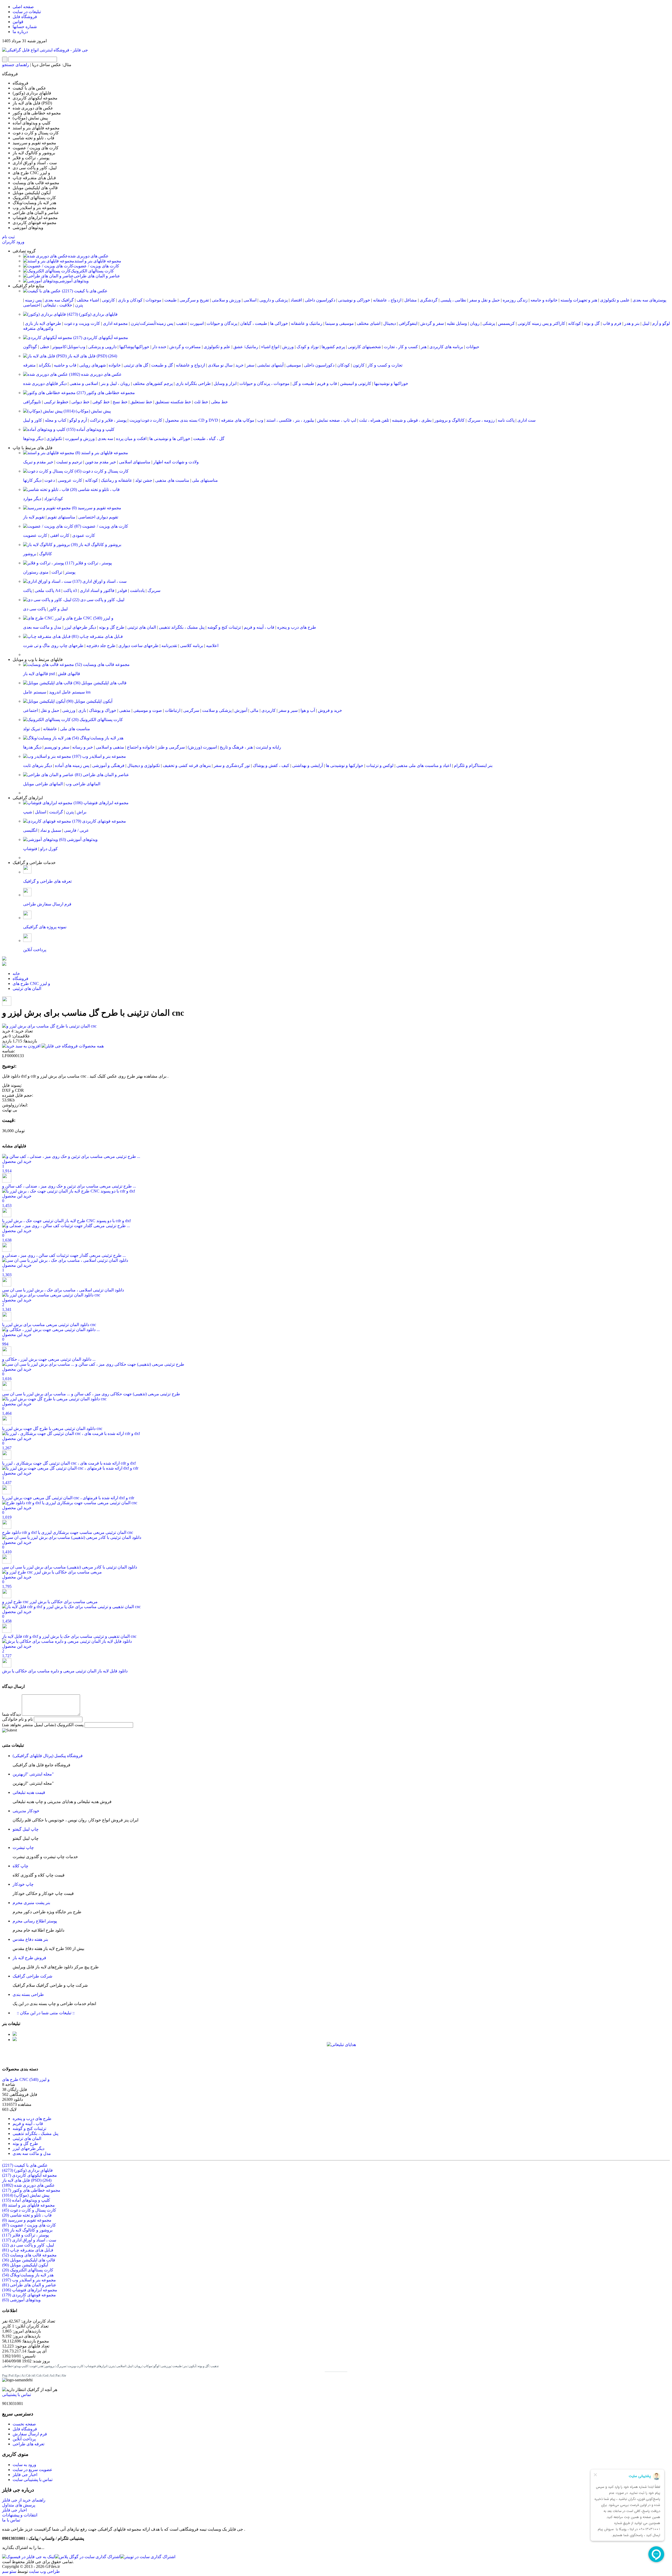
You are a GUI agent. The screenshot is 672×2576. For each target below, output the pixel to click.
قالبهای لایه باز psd (39, 674)
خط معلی (219, 402)
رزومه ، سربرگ (481, 420)
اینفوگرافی (408, 323)
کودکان (344, 365)
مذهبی (125, 710)
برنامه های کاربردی (446, 347)
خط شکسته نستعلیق (173, 402)
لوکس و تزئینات (380, 765)
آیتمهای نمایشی (270, 365)
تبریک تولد (32, 729)
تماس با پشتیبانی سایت (33, 2480)
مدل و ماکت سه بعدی (42, 627)
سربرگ (154, 590)
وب (260, 420)
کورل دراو (49, 849)
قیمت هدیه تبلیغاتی (29, 1792)
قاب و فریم (327, 383)
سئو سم (9, 2571)
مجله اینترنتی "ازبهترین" (33, 1774)
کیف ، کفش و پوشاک (271, 765)
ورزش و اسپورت (80, 439)
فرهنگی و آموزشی (108, 765)
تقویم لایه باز (34, 517)
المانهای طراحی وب (83, 784)
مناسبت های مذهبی (172, 480)
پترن (79, 305)
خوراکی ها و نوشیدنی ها (170, 439)
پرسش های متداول (19, 2505)
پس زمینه (33, 300)
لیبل (646, 323)
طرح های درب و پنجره (297, 627)
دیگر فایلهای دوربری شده (45, 383)
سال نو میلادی (220, 365)
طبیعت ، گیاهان (254, 323)
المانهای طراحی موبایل (43, 784)
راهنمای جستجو (16, 65)
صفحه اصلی (23, 7)
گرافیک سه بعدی (59, 300)
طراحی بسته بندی (28, 1994)
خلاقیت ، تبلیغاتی (58, 305)
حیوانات (473, 347)
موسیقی (294, 365)
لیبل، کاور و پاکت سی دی (98, 600)
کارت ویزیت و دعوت (82, 323)
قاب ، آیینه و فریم (259, 627)
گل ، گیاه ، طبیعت (209, 439)
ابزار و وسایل (225, 383)
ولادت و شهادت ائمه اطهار (176, 462)
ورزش (288, 347)
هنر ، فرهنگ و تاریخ (236, 747)
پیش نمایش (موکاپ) (87, 411)
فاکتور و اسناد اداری (97, 590)
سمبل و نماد (51, 830)
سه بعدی (105, 439)
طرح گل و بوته (112, 627)
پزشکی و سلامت (217, 710)
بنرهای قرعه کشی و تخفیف (187, 765)
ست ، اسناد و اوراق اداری (99, 581)
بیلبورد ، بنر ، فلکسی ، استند (290, 420)
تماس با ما (11, 2520)
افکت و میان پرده (131, 439)
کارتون (359, 365)
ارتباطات (173, 710)
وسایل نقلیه (457, 323)
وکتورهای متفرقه (38, 328)
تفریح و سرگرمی (194, 300)
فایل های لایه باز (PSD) (92, 356)
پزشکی (489, 323)
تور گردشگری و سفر (232, 765)
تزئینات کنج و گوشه (224, 627)
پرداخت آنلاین (24, 2439)
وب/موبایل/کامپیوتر (69, 347)
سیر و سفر (288, 710)
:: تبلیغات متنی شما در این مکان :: (44, 2013)
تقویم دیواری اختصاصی (98, 517)
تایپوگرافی (32, 402)
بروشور (30, 554)
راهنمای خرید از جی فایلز (24, 2500)
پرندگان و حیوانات (222, 323)
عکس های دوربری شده (88, 256)
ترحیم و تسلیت (69, 462)
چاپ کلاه (20, 1866)
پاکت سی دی (35, 609)
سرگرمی (191, 710)
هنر (424, 347)
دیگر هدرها (32, 747)
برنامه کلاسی (192, 646)
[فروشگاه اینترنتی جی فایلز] (45, 50)
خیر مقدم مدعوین (101, 462)
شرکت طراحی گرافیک (32, 1976)
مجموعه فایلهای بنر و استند (98, 261)
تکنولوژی (54, 439)
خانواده (115, 365)
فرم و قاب (612, 323)
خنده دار (159, 347)
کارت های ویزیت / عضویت (96, 266)
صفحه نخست (24, 2424)
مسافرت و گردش (185, 347)
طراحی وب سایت (44, 2571)
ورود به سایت (24, 2465)
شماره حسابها (25, 27)
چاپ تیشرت (23, 1848)
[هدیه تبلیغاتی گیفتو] (15, 2040)
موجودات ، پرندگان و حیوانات (264, 383)
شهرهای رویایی (93, 365)
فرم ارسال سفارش (30, 2434)
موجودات (153, 300)
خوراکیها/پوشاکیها (134, 347)
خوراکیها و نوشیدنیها (391, 383)
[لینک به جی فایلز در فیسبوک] (28, 2557)
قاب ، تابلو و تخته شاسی (94, 489)
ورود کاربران (13, 242)
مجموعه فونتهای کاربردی (99, 821)
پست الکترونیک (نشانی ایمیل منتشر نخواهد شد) (43, 1725)
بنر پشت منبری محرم (31, 1903)
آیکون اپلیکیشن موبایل (89, 701)
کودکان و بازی (130, 300)
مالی (254, 710)
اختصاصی (32, 305)
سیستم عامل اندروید (67, 692)
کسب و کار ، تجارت (401, 347)
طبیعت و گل (303, 383)
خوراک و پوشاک (103, 710)
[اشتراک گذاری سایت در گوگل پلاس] (88, 2557)
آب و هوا (308, 710)
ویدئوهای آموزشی (73, 281)
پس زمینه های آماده (72, 765)
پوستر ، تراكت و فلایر (88, 563)
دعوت (50, 480)
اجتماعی (30, 710)
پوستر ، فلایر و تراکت (108, 420)
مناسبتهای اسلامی (135, 462)
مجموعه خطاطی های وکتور (105, 393)
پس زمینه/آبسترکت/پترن (152, 323)
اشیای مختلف (369, 323)
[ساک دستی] (15, 2034)
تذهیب (182, 323)
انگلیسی (30, 830)
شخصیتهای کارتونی (364, 347)
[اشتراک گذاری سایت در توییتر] (148, 2557)
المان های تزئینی (142, 627)
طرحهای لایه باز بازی (43, 323)
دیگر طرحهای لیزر (80, 627)
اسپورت (197, 323)
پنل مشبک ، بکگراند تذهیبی (182, 627)
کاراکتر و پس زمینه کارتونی (541, 323)
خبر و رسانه (83, 747)
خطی (45, 347)
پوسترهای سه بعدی (649, 300)
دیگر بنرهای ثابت (38, 765)
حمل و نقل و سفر (484, 300)
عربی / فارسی (77, 830)
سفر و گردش (432, 323)
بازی (82, 710)
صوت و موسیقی (148, 710)
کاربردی (269, 710)
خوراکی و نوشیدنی (354, 300)
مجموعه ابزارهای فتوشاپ (101, 803)
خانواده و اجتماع (141, 747)
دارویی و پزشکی (102, 347)
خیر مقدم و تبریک (38, 462)
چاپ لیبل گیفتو (26, 1829)
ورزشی (69, 710)
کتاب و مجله (56, 420)
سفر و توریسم (57, 747)
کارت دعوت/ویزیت (146, 420)
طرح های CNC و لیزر (89, 618)
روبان (475, 323)
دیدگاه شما (11, 1714)
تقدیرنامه (169, 646)
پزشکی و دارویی (274, 300)
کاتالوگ (46, 554)
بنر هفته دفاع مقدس (30, 1939)
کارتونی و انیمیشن (356, 383)
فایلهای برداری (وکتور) (92, 314)
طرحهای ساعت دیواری (138, 646)
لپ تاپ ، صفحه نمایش (337, 420)
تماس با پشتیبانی (17, 2395)
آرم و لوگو (78, 420)
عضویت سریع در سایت (33, 2470)
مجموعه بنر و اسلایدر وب (99, 756)
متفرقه (29, 365)
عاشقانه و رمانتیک (117, 480)
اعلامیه (212, 646)
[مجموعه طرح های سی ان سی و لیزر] (4, 964)
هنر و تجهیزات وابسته (579, 300)
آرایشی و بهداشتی (308, 765)
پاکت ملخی (44, 590)
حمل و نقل (50, 710)
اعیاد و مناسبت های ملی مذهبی (424, 765)
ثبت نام (8, 237)
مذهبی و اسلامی (110, 747)
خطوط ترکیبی (56, 402)
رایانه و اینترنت (268, 747)
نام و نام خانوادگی (17, 1719)
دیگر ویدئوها (33, 439)
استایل (41, 812)
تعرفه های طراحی (28, 2444)
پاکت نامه (506, 420)
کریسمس (506, 323)
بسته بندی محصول (181, 420)
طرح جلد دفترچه (101, 646)
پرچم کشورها (333, 347)
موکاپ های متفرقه (238, 420)
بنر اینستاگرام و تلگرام (473, 765)
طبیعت (170, 300)
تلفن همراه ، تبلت (374, 420)
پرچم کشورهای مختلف (153, 383)
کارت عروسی (70, 480)
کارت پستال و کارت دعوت (101, 471)
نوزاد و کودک (308, 347)
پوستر (70, 572)
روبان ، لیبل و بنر (115, 383)
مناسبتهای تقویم (61, 517)
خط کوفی (101, 402)
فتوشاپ (30, 849)
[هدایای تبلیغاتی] (341, 2052)
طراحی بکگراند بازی (193, 383)
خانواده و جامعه (544, 300)
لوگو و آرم (661, 323)
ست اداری (526, 420)
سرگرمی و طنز (171, 747)
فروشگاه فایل (25, 17)
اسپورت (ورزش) (202, 747)
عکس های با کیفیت (84, 291)
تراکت (57, 572)
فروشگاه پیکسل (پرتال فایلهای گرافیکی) (48, 1756)
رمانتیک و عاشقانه (307, 323)
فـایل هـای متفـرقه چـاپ (97, 636)
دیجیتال (390, 323)
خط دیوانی (80, 402)
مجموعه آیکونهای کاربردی (100, 338)
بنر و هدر (632, 323)
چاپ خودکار (23, 1884)
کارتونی (108, 300)
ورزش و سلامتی (226, 300)
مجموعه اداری (115, 323)
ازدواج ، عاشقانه (387, 300)
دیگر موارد (32, 499)
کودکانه (574, 323)
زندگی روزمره (515, 300)
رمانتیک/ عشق (246, 347)
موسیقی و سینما (340, 323)
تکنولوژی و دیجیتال (144, 765)
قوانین (18, 22)
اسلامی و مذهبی (84, 383)
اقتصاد (296, 300)
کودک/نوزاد (54, 499)
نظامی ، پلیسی (453, 300)
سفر (250, 365)
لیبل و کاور (58, 609)
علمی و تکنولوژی (615, 300)
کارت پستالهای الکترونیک (92, 271)
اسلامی (250, 300)
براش (82, 812)
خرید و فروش (330, 710)
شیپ (28, 812)
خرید (240, 365)
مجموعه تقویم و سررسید (96, 508)
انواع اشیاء (270, 347)
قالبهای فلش (69, 674)
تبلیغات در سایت (27, 12)
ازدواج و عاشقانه (190, 365)
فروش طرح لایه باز (29, 1958)
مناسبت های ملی (75, 729)
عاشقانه (50, 729)
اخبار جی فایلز (25, 2475)
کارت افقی (60, 535)
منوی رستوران (36, 572)
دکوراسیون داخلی (320, 300)
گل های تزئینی (136, 365)
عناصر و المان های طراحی (97, 276)
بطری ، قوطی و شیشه (412, 420)
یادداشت (137, 590)
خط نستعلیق (141, 402)
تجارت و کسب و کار (385, 365)
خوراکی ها (279, 323)
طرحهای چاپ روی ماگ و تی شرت (53, 646)
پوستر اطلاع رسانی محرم (35, 1921)
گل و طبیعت (162, 365)
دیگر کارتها (32, 480)
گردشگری (429, 300)
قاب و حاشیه (65, 365)
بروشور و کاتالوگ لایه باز (96, 545)
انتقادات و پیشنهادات (20, 2515)
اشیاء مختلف (88, 300)
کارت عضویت (35, 535)
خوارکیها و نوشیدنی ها (345, 765)
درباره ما (20, 32)
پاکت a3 (70, 590)
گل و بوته (592, 323)
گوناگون (30, 347)
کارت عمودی (84, 535)
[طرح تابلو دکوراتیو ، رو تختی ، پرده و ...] (4, 959)
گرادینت (56, 812)
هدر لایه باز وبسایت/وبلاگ (97, 738)
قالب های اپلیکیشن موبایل (99, 683)
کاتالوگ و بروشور (450, 420)
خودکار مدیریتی (26, 1811)
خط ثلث (201, 402)
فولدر (122, 590)
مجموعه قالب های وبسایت (102, 664)
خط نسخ (120, 402)
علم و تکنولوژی (217, 347)
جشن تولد (144, 480)
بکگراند (45, 365)
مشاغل (411, 300)
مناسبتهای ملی (205, 480)
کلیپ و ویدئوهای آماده (90, 429)
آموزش (241, 710)
